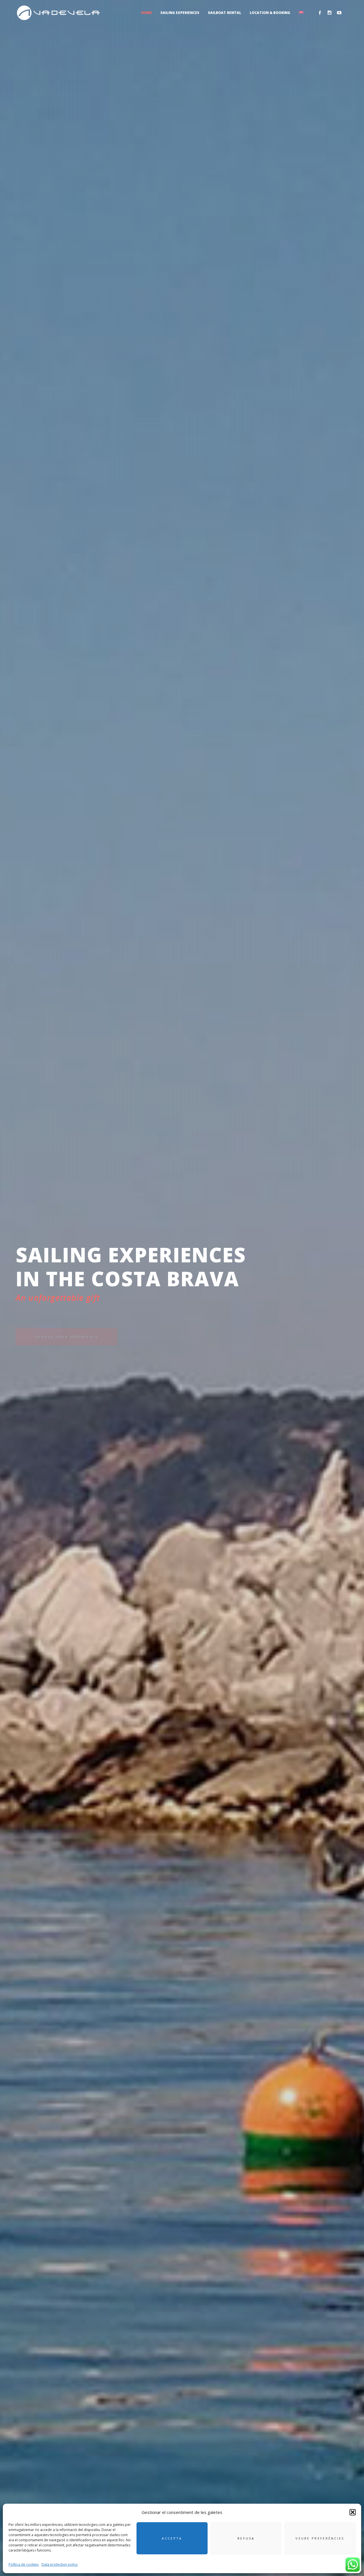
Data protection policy (60, 2564)
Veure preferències (320, 2538)
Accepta (172, 2538)
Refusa (246, 2538)
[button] (353, 2512)
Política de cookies (24, 2564)
